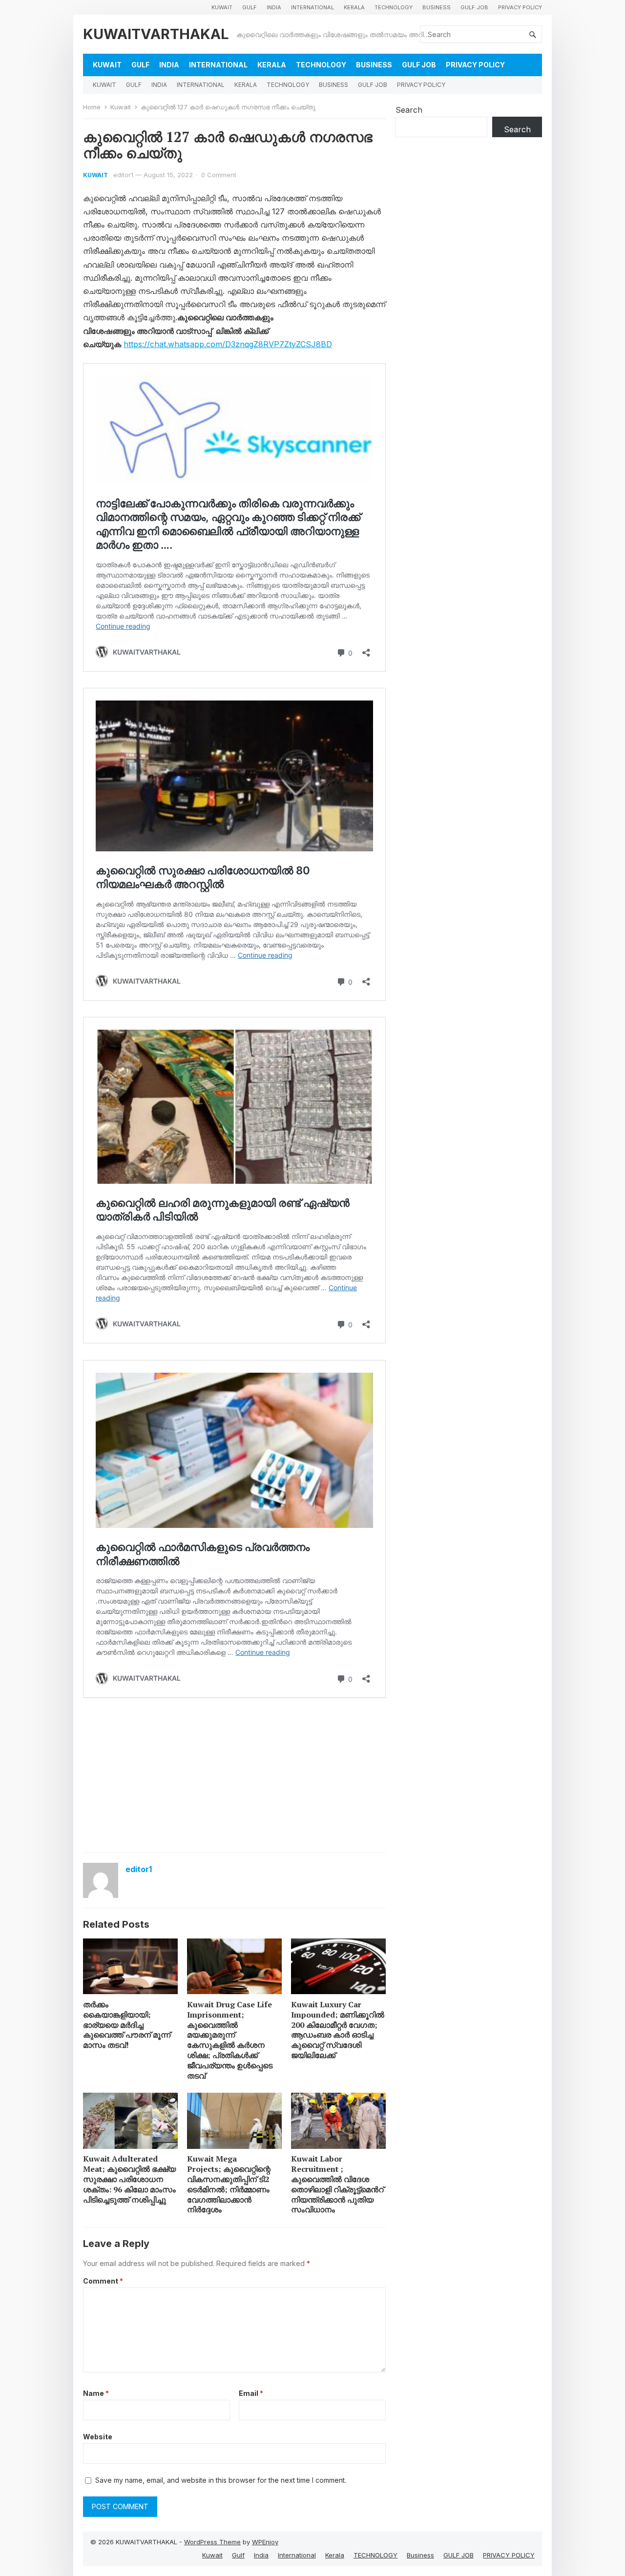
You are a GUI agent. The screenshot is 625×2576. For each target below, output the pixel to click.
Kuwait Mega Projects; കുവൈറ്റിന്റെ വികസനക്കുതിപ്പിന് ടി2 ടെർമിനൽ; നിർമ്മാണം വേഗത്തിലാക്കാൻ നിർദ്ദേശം (229, 2184)
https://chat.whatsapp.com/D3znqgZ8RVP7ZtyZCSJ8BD (228, 344)
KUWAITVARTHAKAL (156, 34)
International (312, 7)
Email (251, 2393)
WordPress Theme (212, 2542)
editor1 (123, 175)
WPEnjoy (265, 2542)
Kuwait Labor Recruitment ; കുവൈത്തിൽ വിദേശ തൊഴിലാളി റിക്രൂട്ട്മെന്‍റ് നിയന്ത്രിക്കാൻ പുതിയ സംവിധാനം (337, 2184)
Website (98, 2437)
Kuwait (222, 7)
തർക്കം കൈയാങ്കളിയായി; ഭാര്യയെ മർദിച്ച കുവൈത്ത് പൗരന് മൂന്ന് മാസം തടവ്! (127, 2025)
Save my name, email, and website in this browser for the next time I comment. (221, 2480)
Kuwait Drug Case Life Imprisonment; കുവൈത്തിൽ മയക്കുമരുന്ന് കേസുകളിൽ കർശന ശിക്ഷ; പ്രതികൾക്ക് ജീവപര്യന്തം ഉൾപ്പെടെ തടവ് (230, 2040)
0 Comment (219, 175)
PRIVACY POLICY (520, 7)
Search (409, 110)
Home (92, 107)
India (274, 7)
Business (437, 7)
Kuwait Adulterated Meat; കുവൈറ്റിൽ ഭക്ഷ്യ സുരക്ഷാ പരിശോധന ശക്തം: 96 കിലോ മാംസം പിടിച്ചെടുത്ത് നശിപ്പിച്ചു (129, 2179)
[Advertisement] (234, 1774)
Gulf (250, 7)
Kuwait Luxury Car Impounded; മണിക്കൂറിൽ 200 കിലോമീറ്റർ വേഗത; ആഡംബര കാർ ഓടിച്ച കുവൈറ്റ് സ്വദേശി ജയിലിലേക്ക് (338, 2030)
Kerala (354, 7)
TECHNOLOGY (394, 7)
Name (96, 2393)
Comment (103, 2281)
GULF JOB (474, 7)
